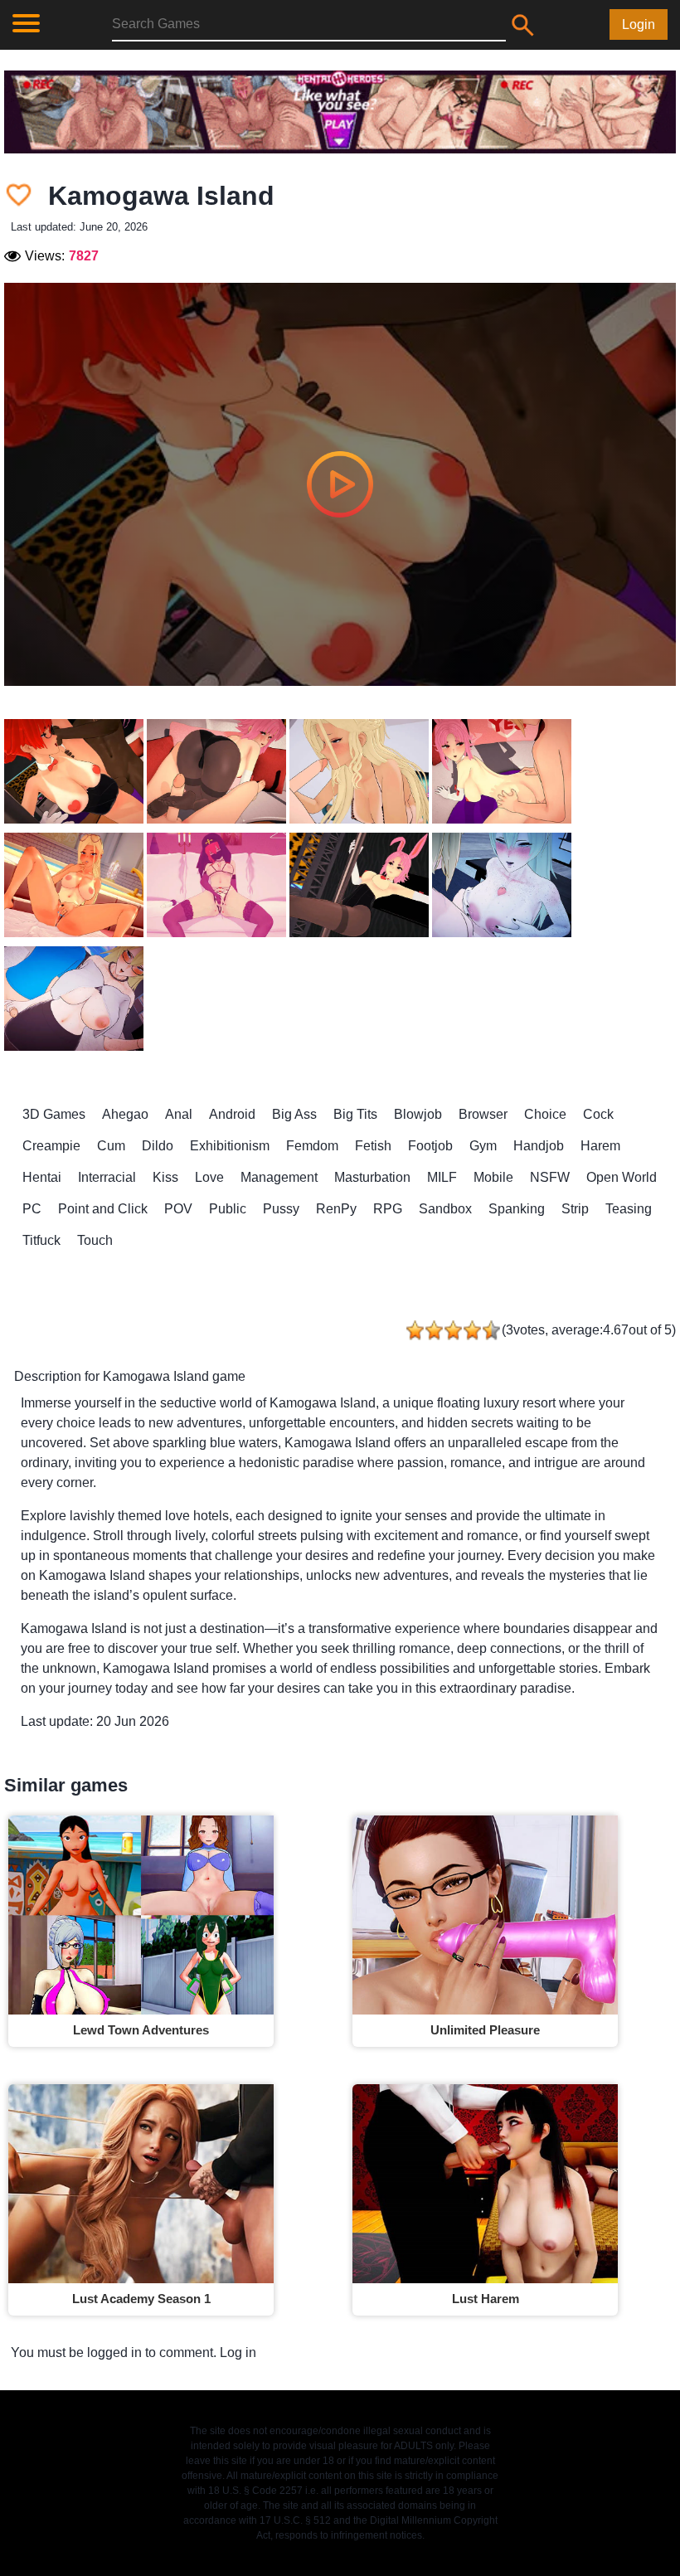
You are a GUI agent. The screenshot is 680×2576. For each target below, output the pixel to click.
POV (178, 1209)
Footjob (430, 1146)
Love (209, 1177)
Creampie (51, 1146)
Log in (238, 2352)
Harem (600, 1146)
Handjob (539, 1146)
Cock (598, 1114)
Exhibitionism (230, 1146)
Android (232, 1114)
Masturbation (372, 1177)
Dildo (158, 1146)
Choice (545, 1114)
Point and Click (103, 1209)
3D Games (54, 1114)
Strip (575, 1209)
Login (639, 24)
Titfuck (41, 1240)
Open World (622, 1177)
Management (279, 1177)
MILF (442, 1177)
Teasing (629, 1209)
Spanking (517, 1209)
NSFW (550, 1177)
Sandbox (445, 1209)
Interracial (107, 1177)
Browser (483, 1114)
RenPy (336, 1209)
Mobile (493, 1177)
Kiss (165, 1177)
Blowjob (418, 1114)
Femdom (312, 1146)
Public (228, 1209)
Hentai (42, 1177)
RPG (388, 1209)
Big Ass (294, 1114)
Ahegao (125, 1114)
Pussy (281, 1209)
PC (32, 1209)
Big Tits (355, 1114)
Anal (179, 1114)
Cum (111, 1146)
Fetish (373, 1146)
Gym (483, 1146)
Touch (95, 1240)
